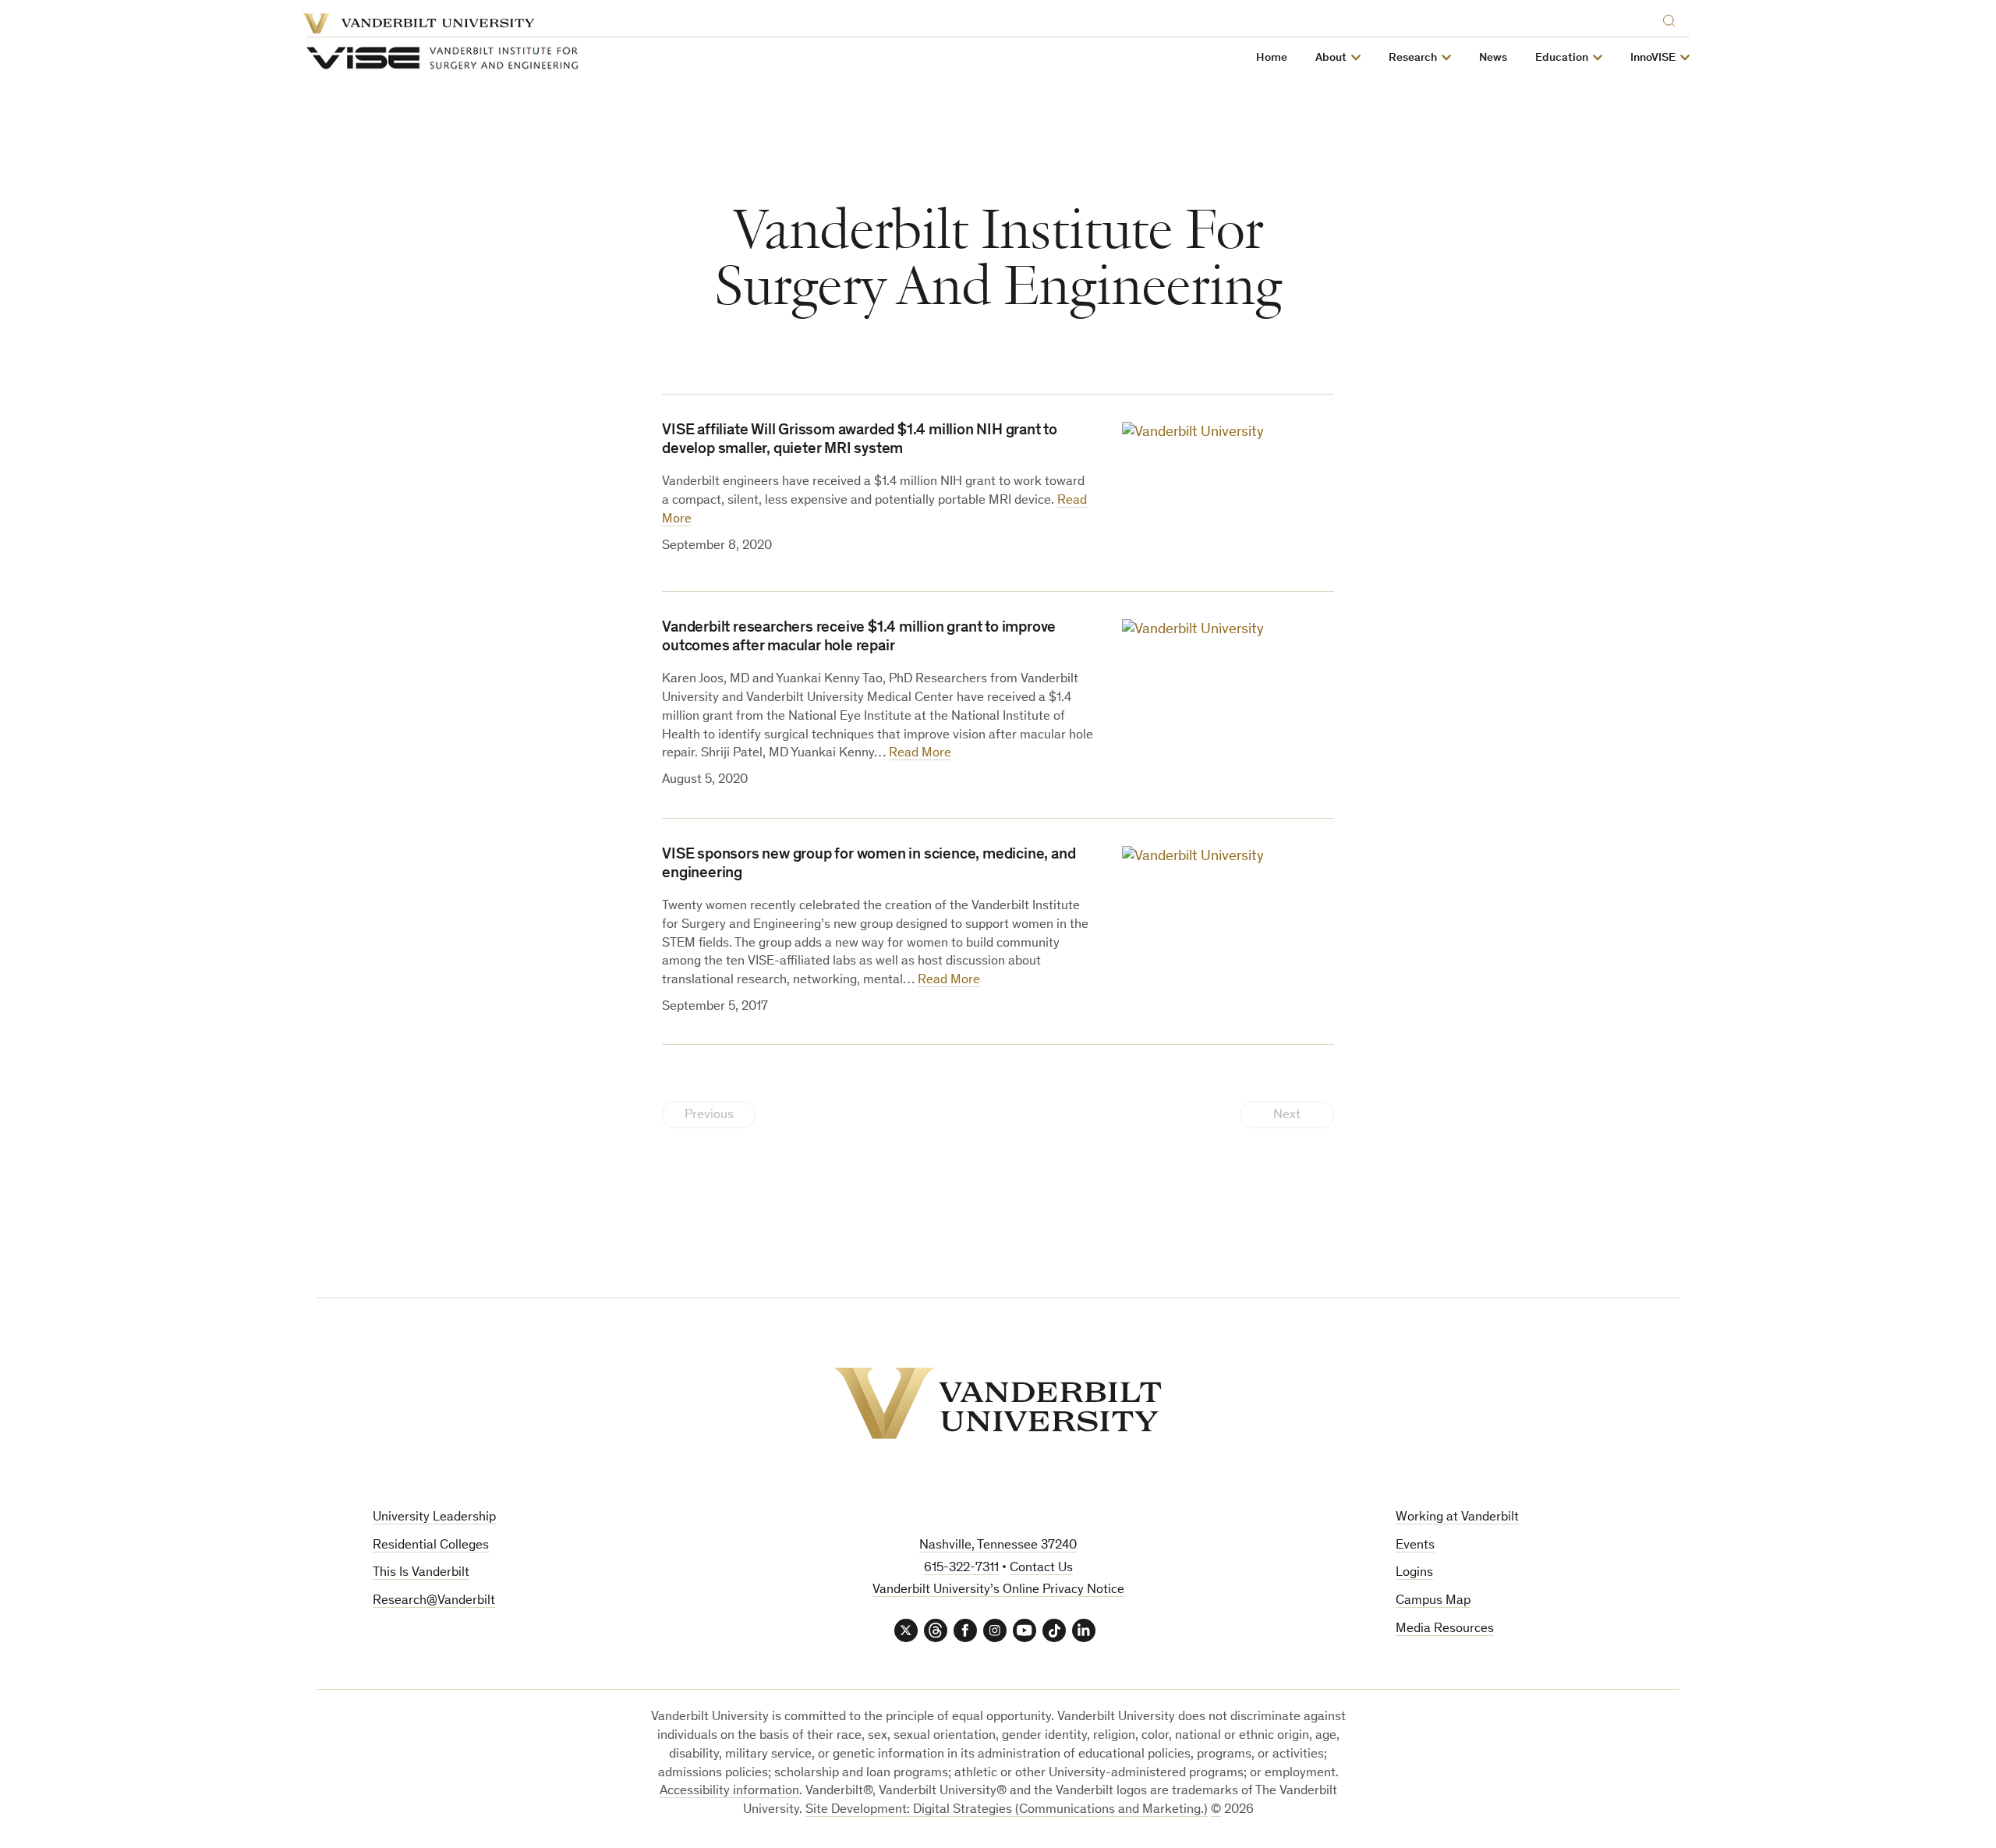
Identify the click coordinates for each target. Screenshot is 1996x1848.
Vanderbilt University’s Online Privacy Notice (998, 1590)
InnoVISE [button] (1653, 58)
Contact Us (1041, 1568)
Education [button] (1562, 58)
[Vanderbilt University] (998, 1403)
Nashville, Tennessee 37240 (998, 1546)
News (1493, 58)
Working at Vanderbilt (1457, 1518)
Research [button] (1413, 58)
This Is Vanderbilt (421, 1573)
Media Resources (1445, 1629)
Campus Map (1433, 1601)
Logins (1414, 1573)
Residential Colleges (431, 1546)
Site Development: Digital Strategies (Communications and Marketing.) (1007, 1810)
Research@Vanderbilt (434, 1601)
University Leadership (434, 1518)
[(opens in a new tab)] (1228, 492)
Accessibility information (729, 1791)
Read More (920, 754)
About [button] (1331, 58)
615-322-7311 (961, 1568)
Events (1415, 1546)
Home (1272, 58)
